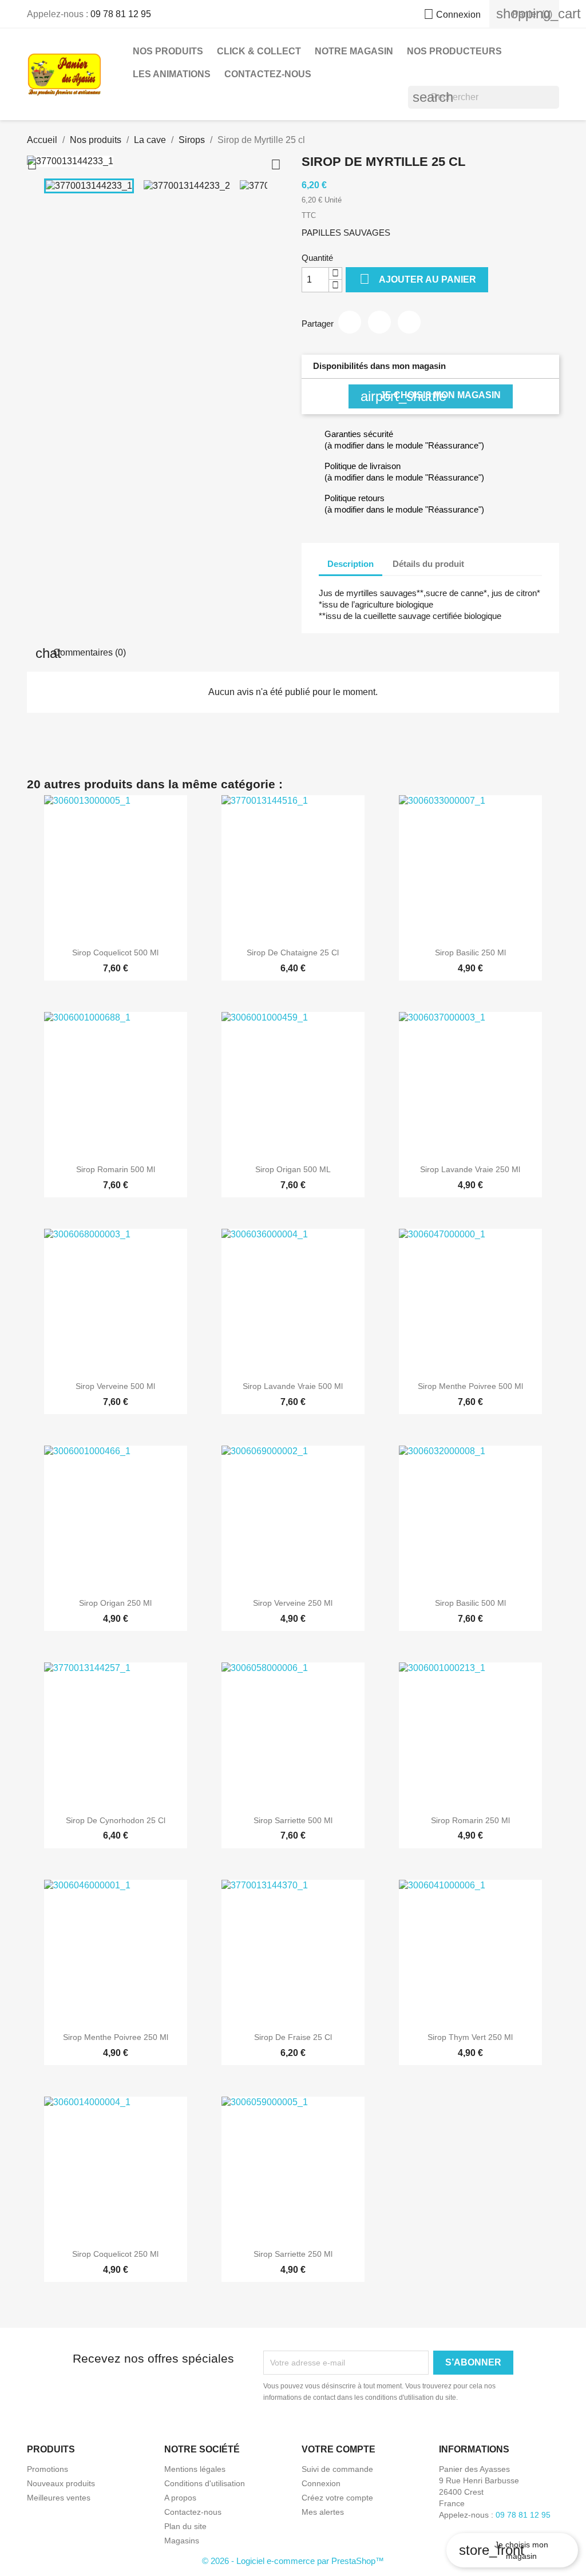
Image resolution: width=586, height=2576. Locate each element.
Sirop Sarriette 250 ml (293, 2254)
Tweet (379, 322)
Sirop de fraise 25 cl (293, 2037)
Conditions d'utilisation (205, 2483)
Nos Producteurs (454, 51)
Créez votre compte (337, 2498)
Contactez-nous (268, 74)
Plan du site (185, 2526)
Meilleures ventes (59, 2498)
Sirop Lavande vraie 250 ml (470, 1169)
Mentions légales (195, 2469)
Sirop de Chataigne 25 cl (293, 952)
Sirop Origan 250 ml (115, 1603)
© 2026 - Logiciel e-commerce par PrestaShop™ (293, 2561)
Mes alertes (323, 2512)
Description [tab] (351, 564)
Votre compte (338, 2449)
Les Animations (172, 74)
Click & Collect (259, 51)
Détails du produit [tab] (428, 564)
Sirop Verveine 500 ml (115, 1386)
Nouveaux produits (61, 2483)
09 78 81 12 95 (121, 14)
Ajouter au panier (418, 279)
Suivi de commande (337, 2469)
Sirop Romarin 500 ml (116, 1169)
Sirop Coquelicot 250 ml (115, 2254)
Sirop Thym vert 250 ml (470, 2037)
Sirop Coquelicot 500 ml (115, 952)
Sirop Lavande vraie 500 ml (293, 1386)
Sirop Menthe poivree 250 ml (116, 2037)
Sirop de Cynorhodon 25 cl (116, 1820)
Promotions (47, 2469)
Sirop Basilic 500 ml (470, 1603)
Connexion (321, 2483)
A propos (180, 2498)
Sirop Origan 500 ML (293, 1169)
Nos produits (168, 51)
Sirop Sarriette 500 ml (293, 1820)
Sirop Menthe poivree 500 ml (470, 1386)
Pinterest (409, 322)
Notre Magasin (354, 51)
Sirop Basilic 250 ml (470, 952)
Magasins (182, 2541)
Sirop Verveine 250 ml (293, 1603)
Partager (350, 322)
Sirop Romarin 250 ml (470, 1820)
